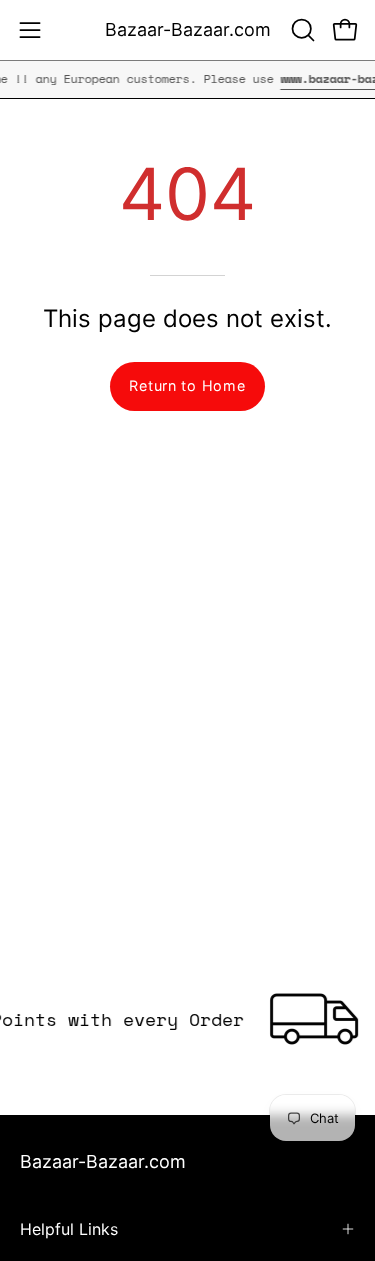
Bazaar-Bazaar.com (188, 29)
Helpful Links (69, 1229)
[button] (301, 30)
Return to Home (187, 385)
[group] (187, 79)
